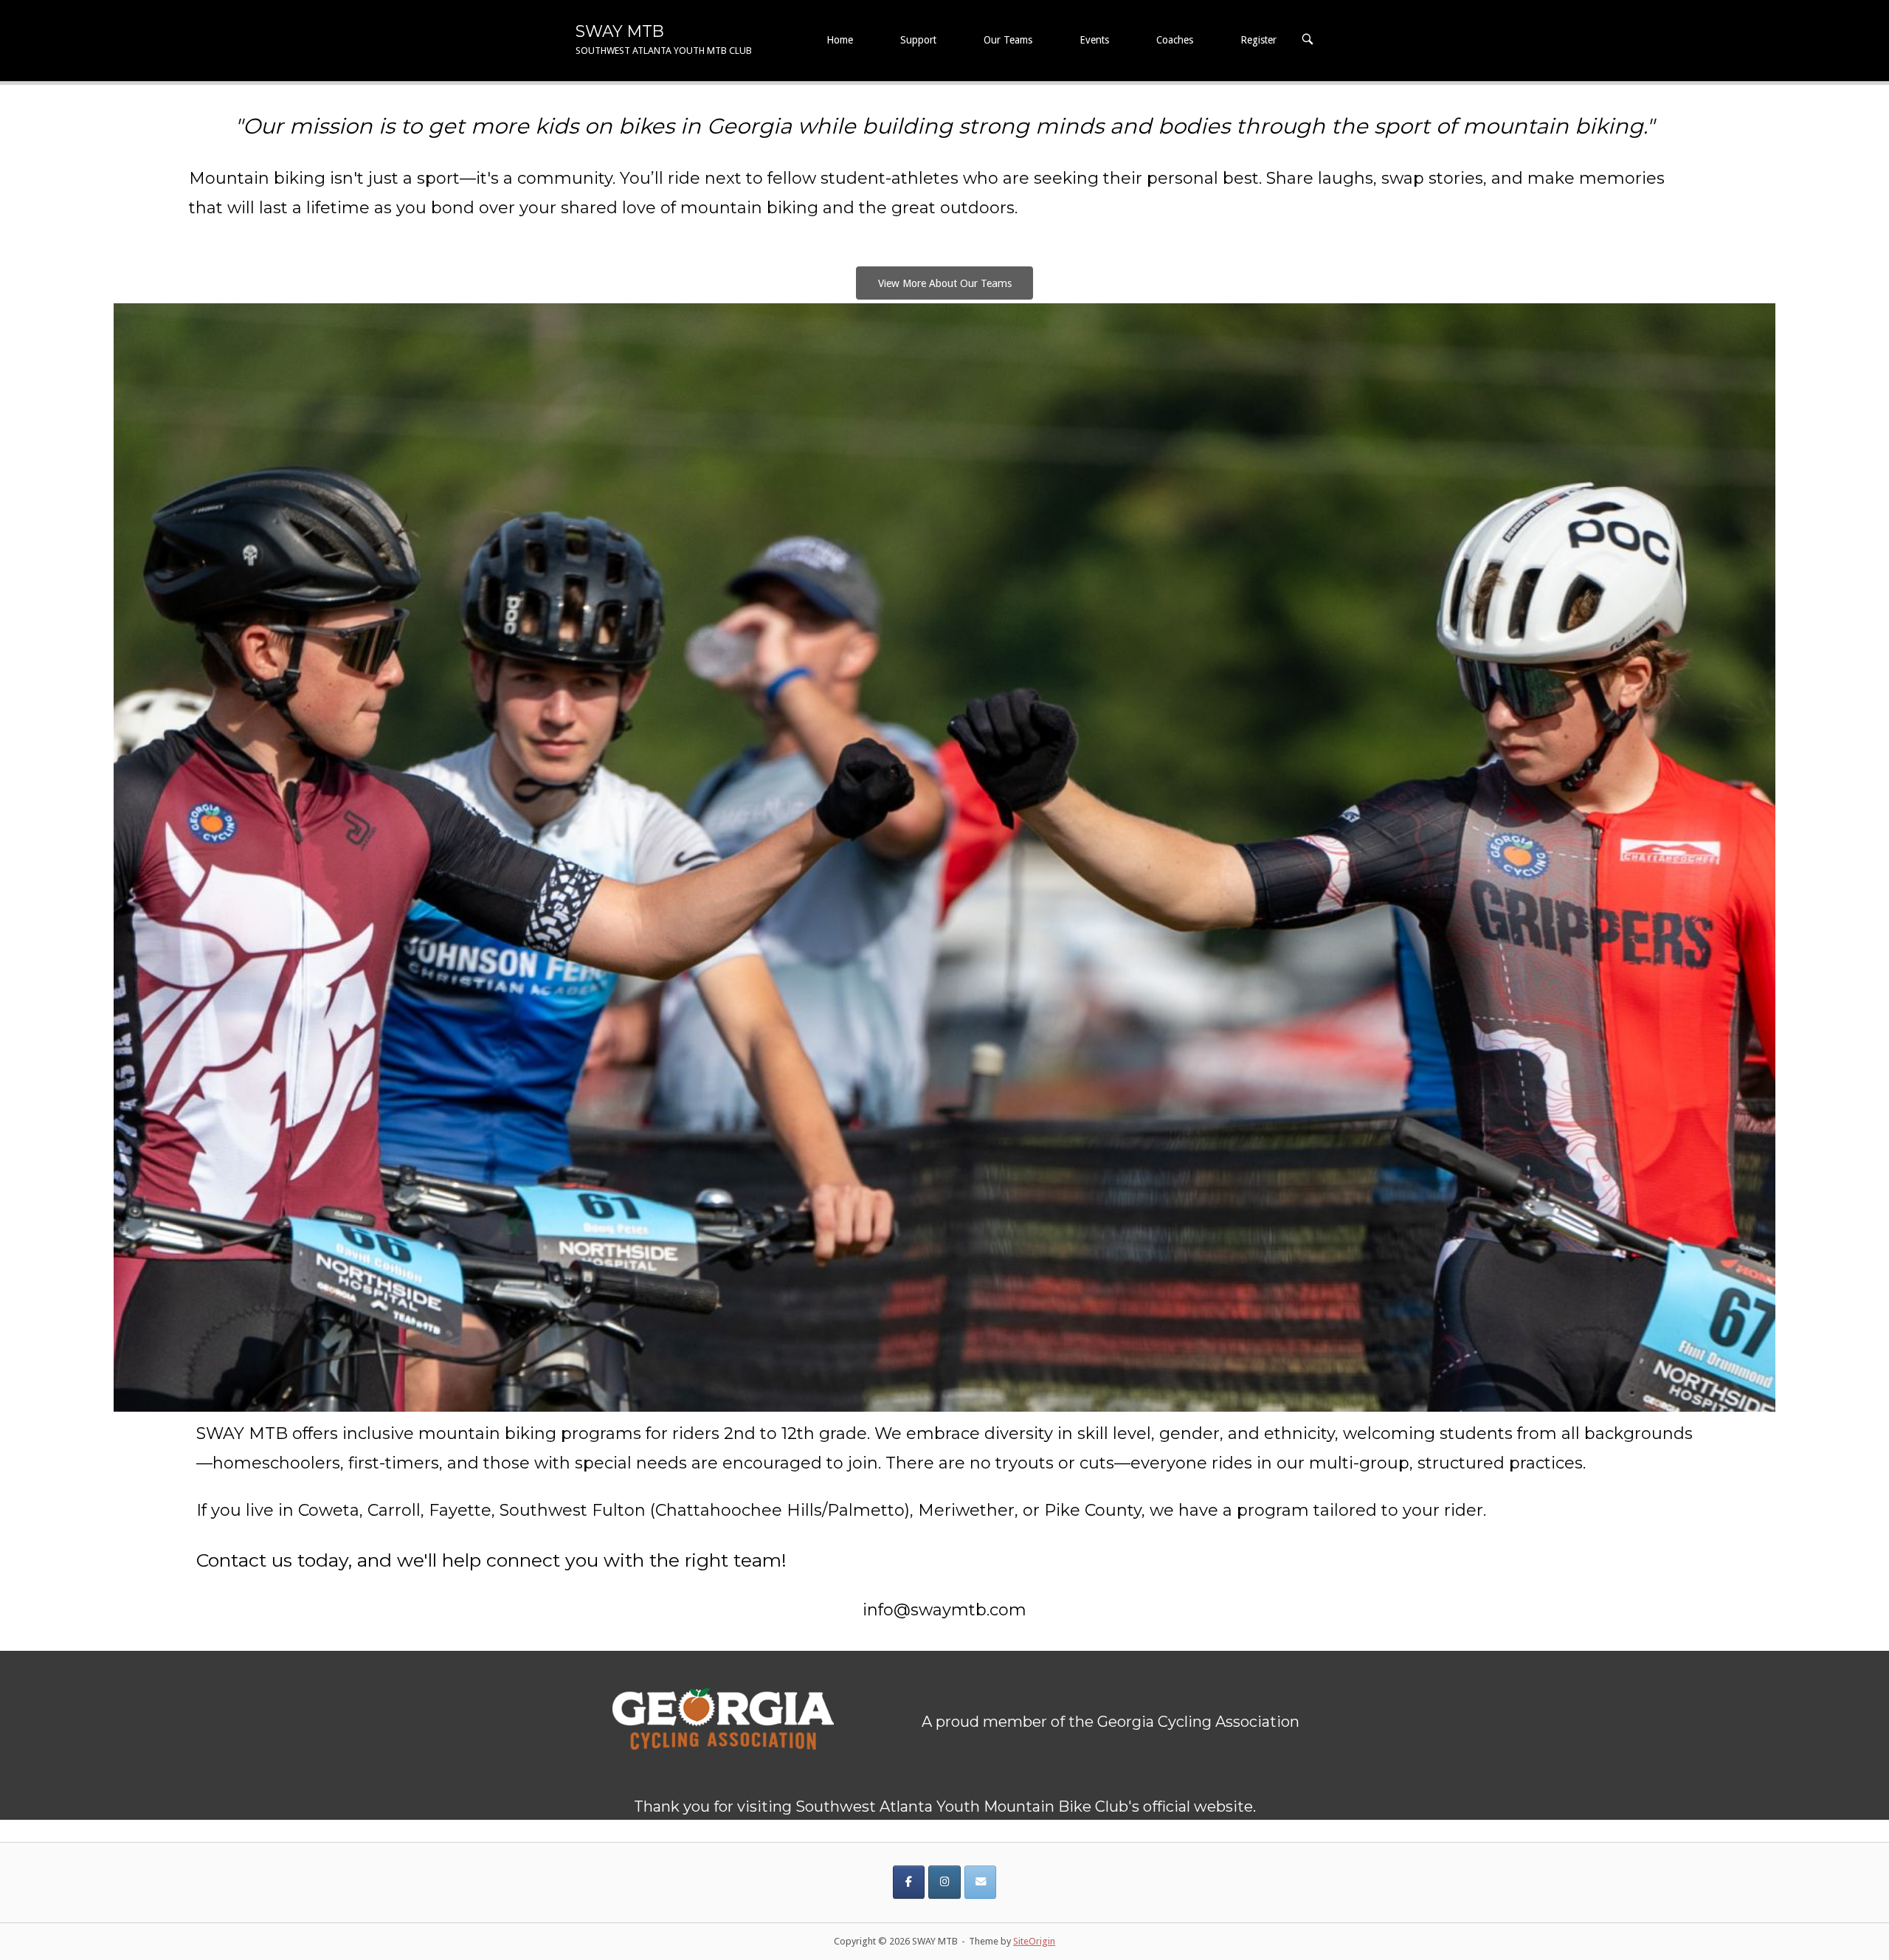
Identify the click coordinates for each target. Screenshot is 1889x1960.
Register (1258, 40)
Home (840, 40)
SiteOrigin (1034, 1941)
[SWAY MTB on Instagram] (944, 1882)
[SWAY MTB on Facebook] (909, 1882)
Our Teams (1008, 40)
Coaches (1175, 40)
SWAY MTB (620, 31)
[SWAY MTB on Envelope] (980, 1882)
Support (918, 40)
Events (1094, 40)
